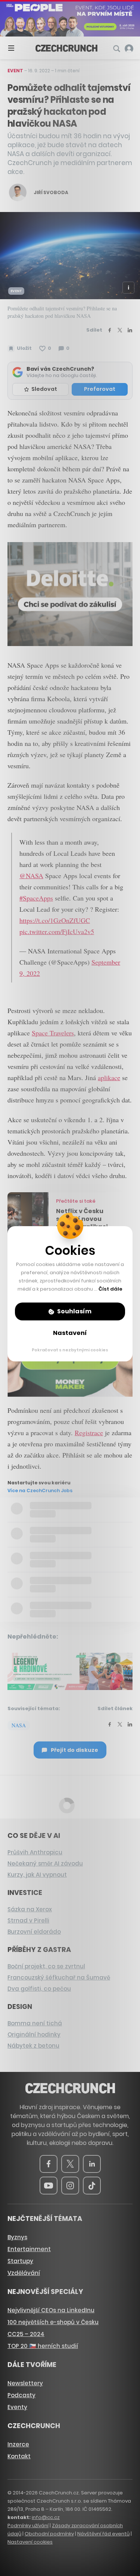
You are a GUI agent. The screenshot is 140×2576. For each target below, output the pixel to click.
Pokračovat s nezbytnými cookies (70, 1350)
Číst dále (111, 1289)
